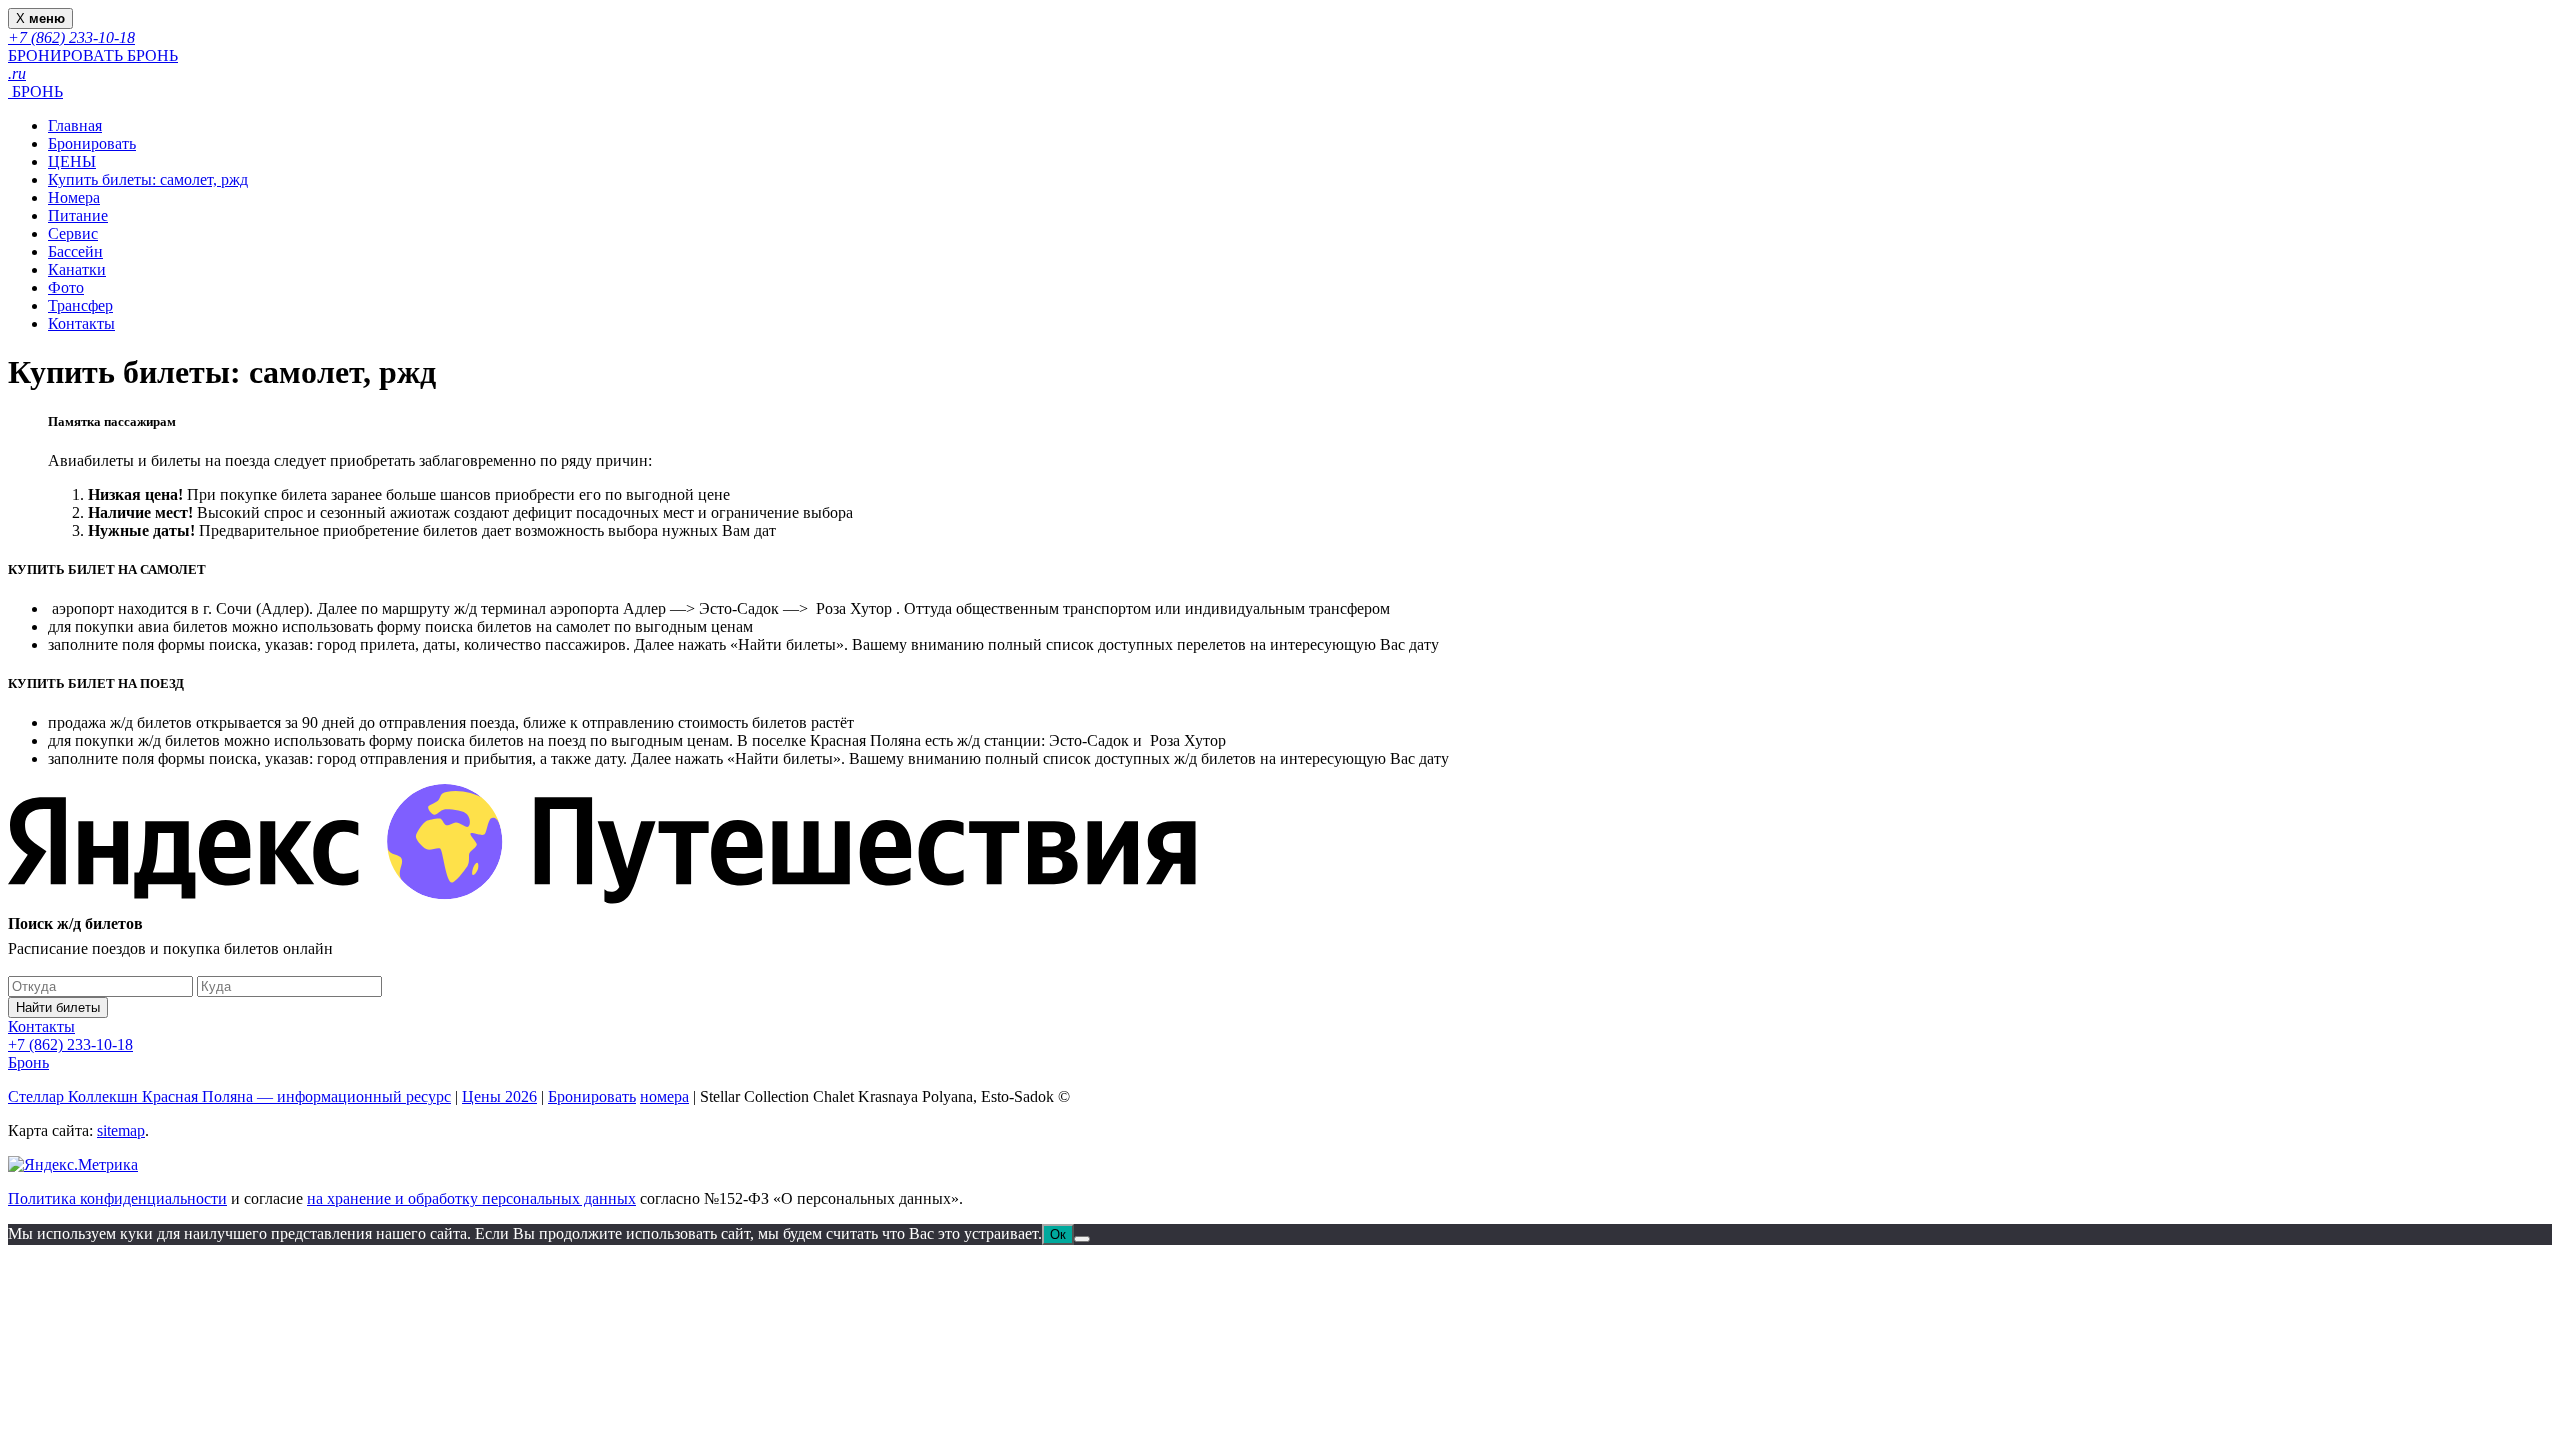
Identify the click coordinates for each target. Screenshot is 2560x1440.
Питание (78, 215)
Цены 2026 (499, 1096)
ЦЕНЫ (72, 161)
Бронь (28, 1062)
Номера (74, 197)
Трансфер (80, 305)
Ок (1058, 1234)
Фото (66, 287)
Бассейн (75, 251)
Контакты (81, 323)
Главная (75, 125)
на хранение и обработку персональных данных (471, 1198)
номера (664, 1096)
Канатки (77, 269)
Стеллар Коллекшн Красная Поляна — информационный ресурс (229, 1096)
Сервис (73, 233)
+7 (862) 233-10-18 (70, 1044)
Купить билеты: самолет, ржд (148, 179)
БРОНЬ (35, 91)
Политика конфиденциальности (117, 1198)
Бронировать (92, 143)
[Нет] (1082, 1239)
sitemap (121, 1130)
